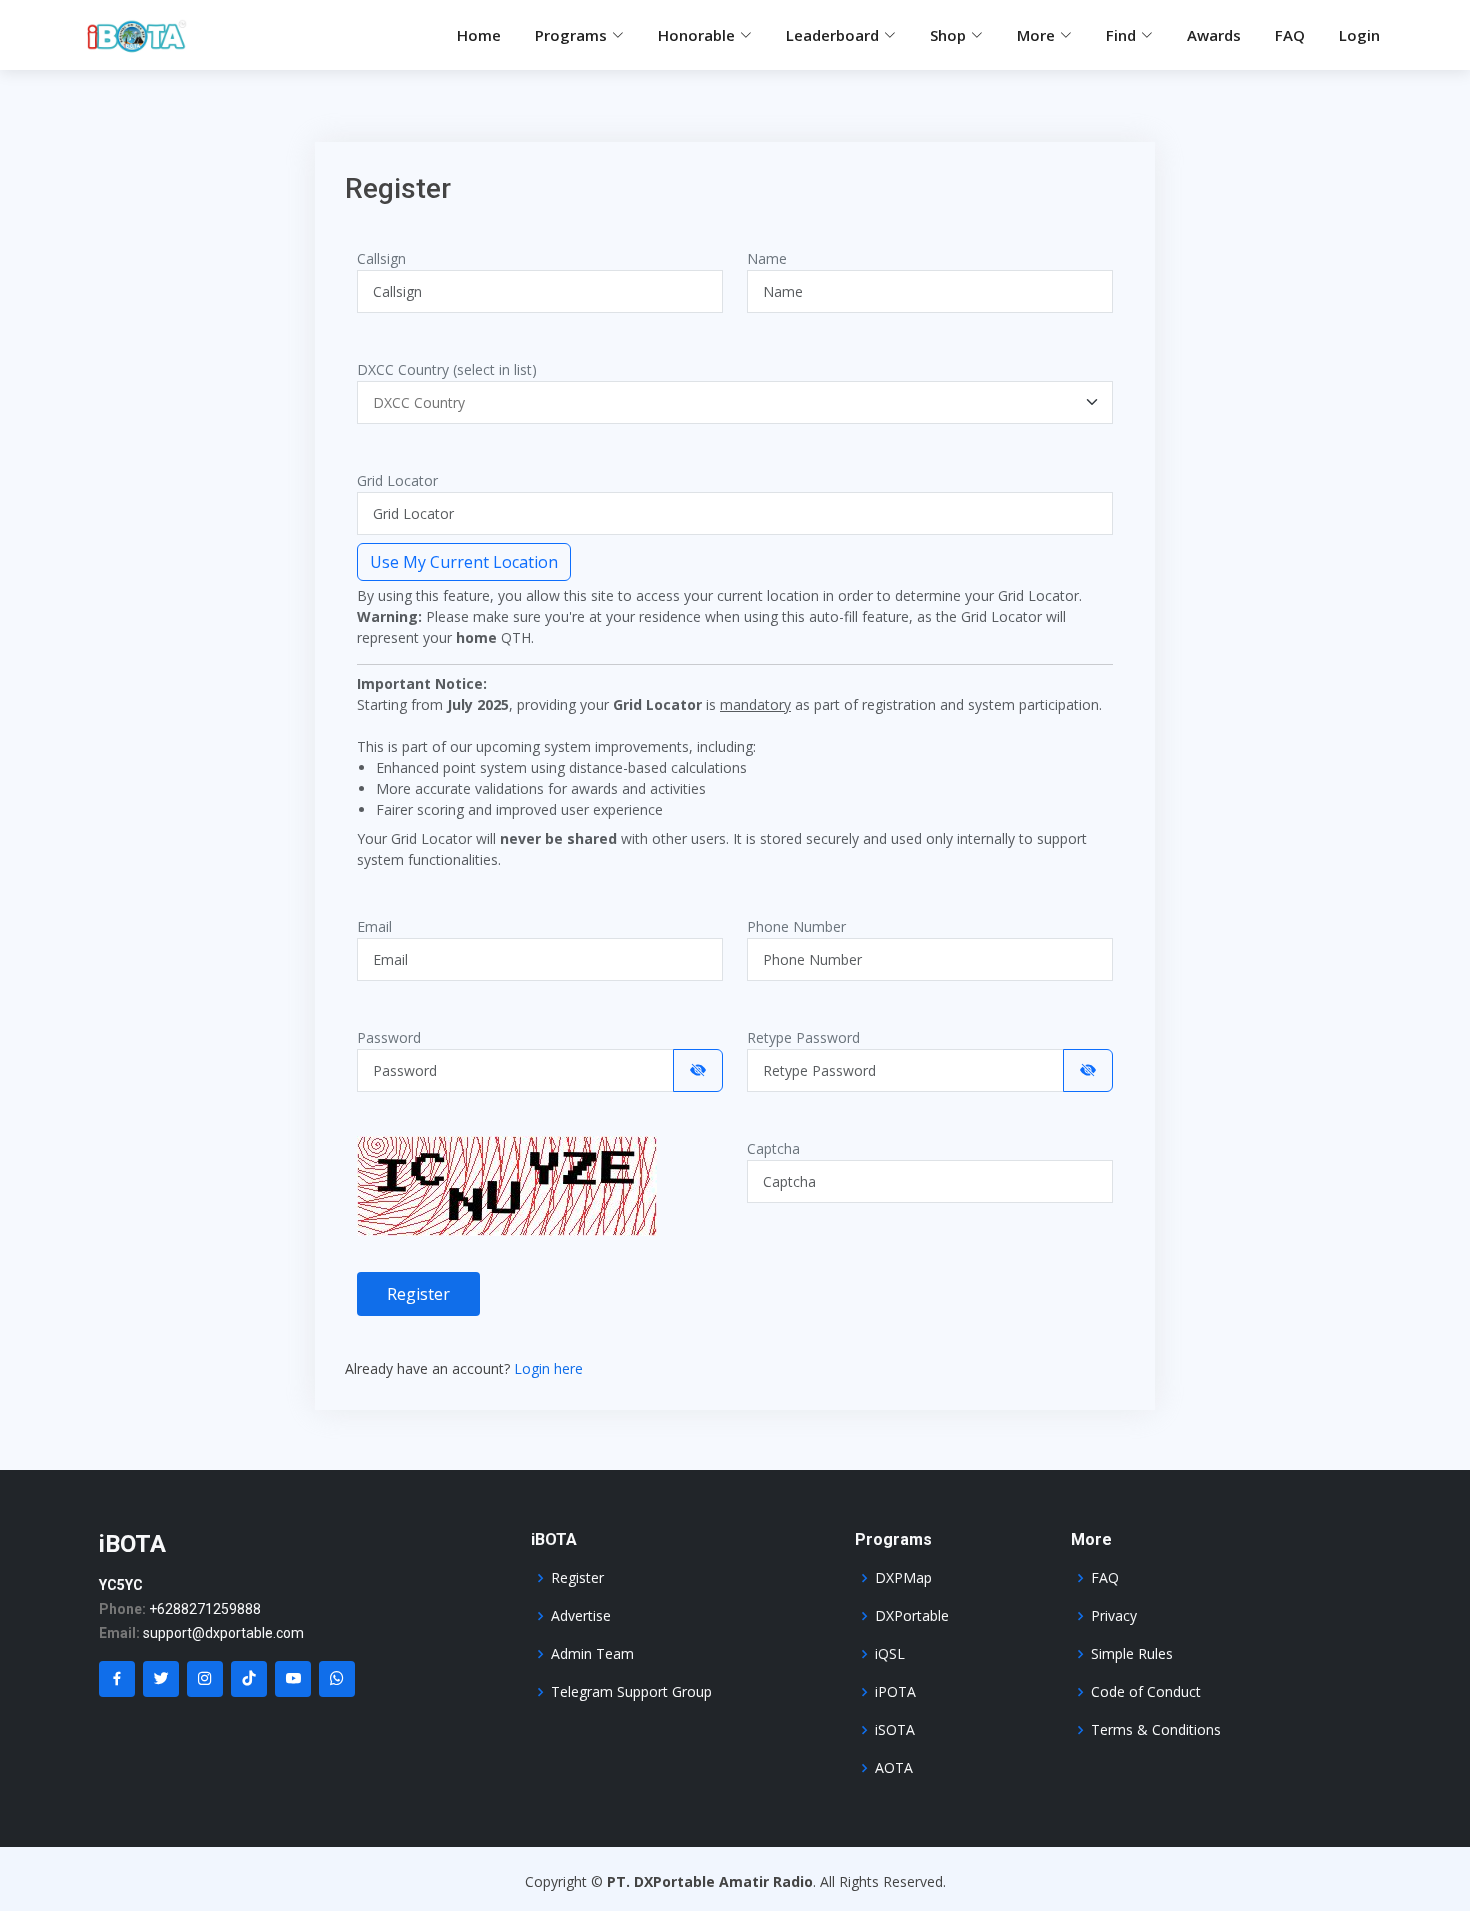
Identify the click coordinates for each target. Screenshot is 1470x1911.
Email (374, 926)
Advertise (581, 1616)
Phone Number (796, 926)
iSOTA (895, 1730)
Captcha (773, 1148)
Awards (1214, 35)
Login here (548, 1368)
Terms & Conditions (1156, 1730)
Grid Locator (397, 480)
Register (418, 1294)
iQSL (890, 1654)
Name (767, 258)
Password (389, 1037)
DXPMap (903, 1578)
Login (1359, 35)
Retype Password (803, 1037)
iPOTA (895, 1692)
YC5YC (121, 1585)
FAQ (1290, 35)
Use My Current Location (464, 562)
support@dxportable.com (223, 1633)
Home (479, 35)
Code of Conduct (1146, 1692)
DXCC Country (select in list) (447, 369)
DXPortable (912, 1616)
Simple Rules (1132, 1654)
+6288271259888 (205, 1609)
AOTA (894, 1768)
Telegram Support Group (631, 1692)
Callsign (381, 258)
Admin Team (592, 1654)
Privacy (1114, 1616)
